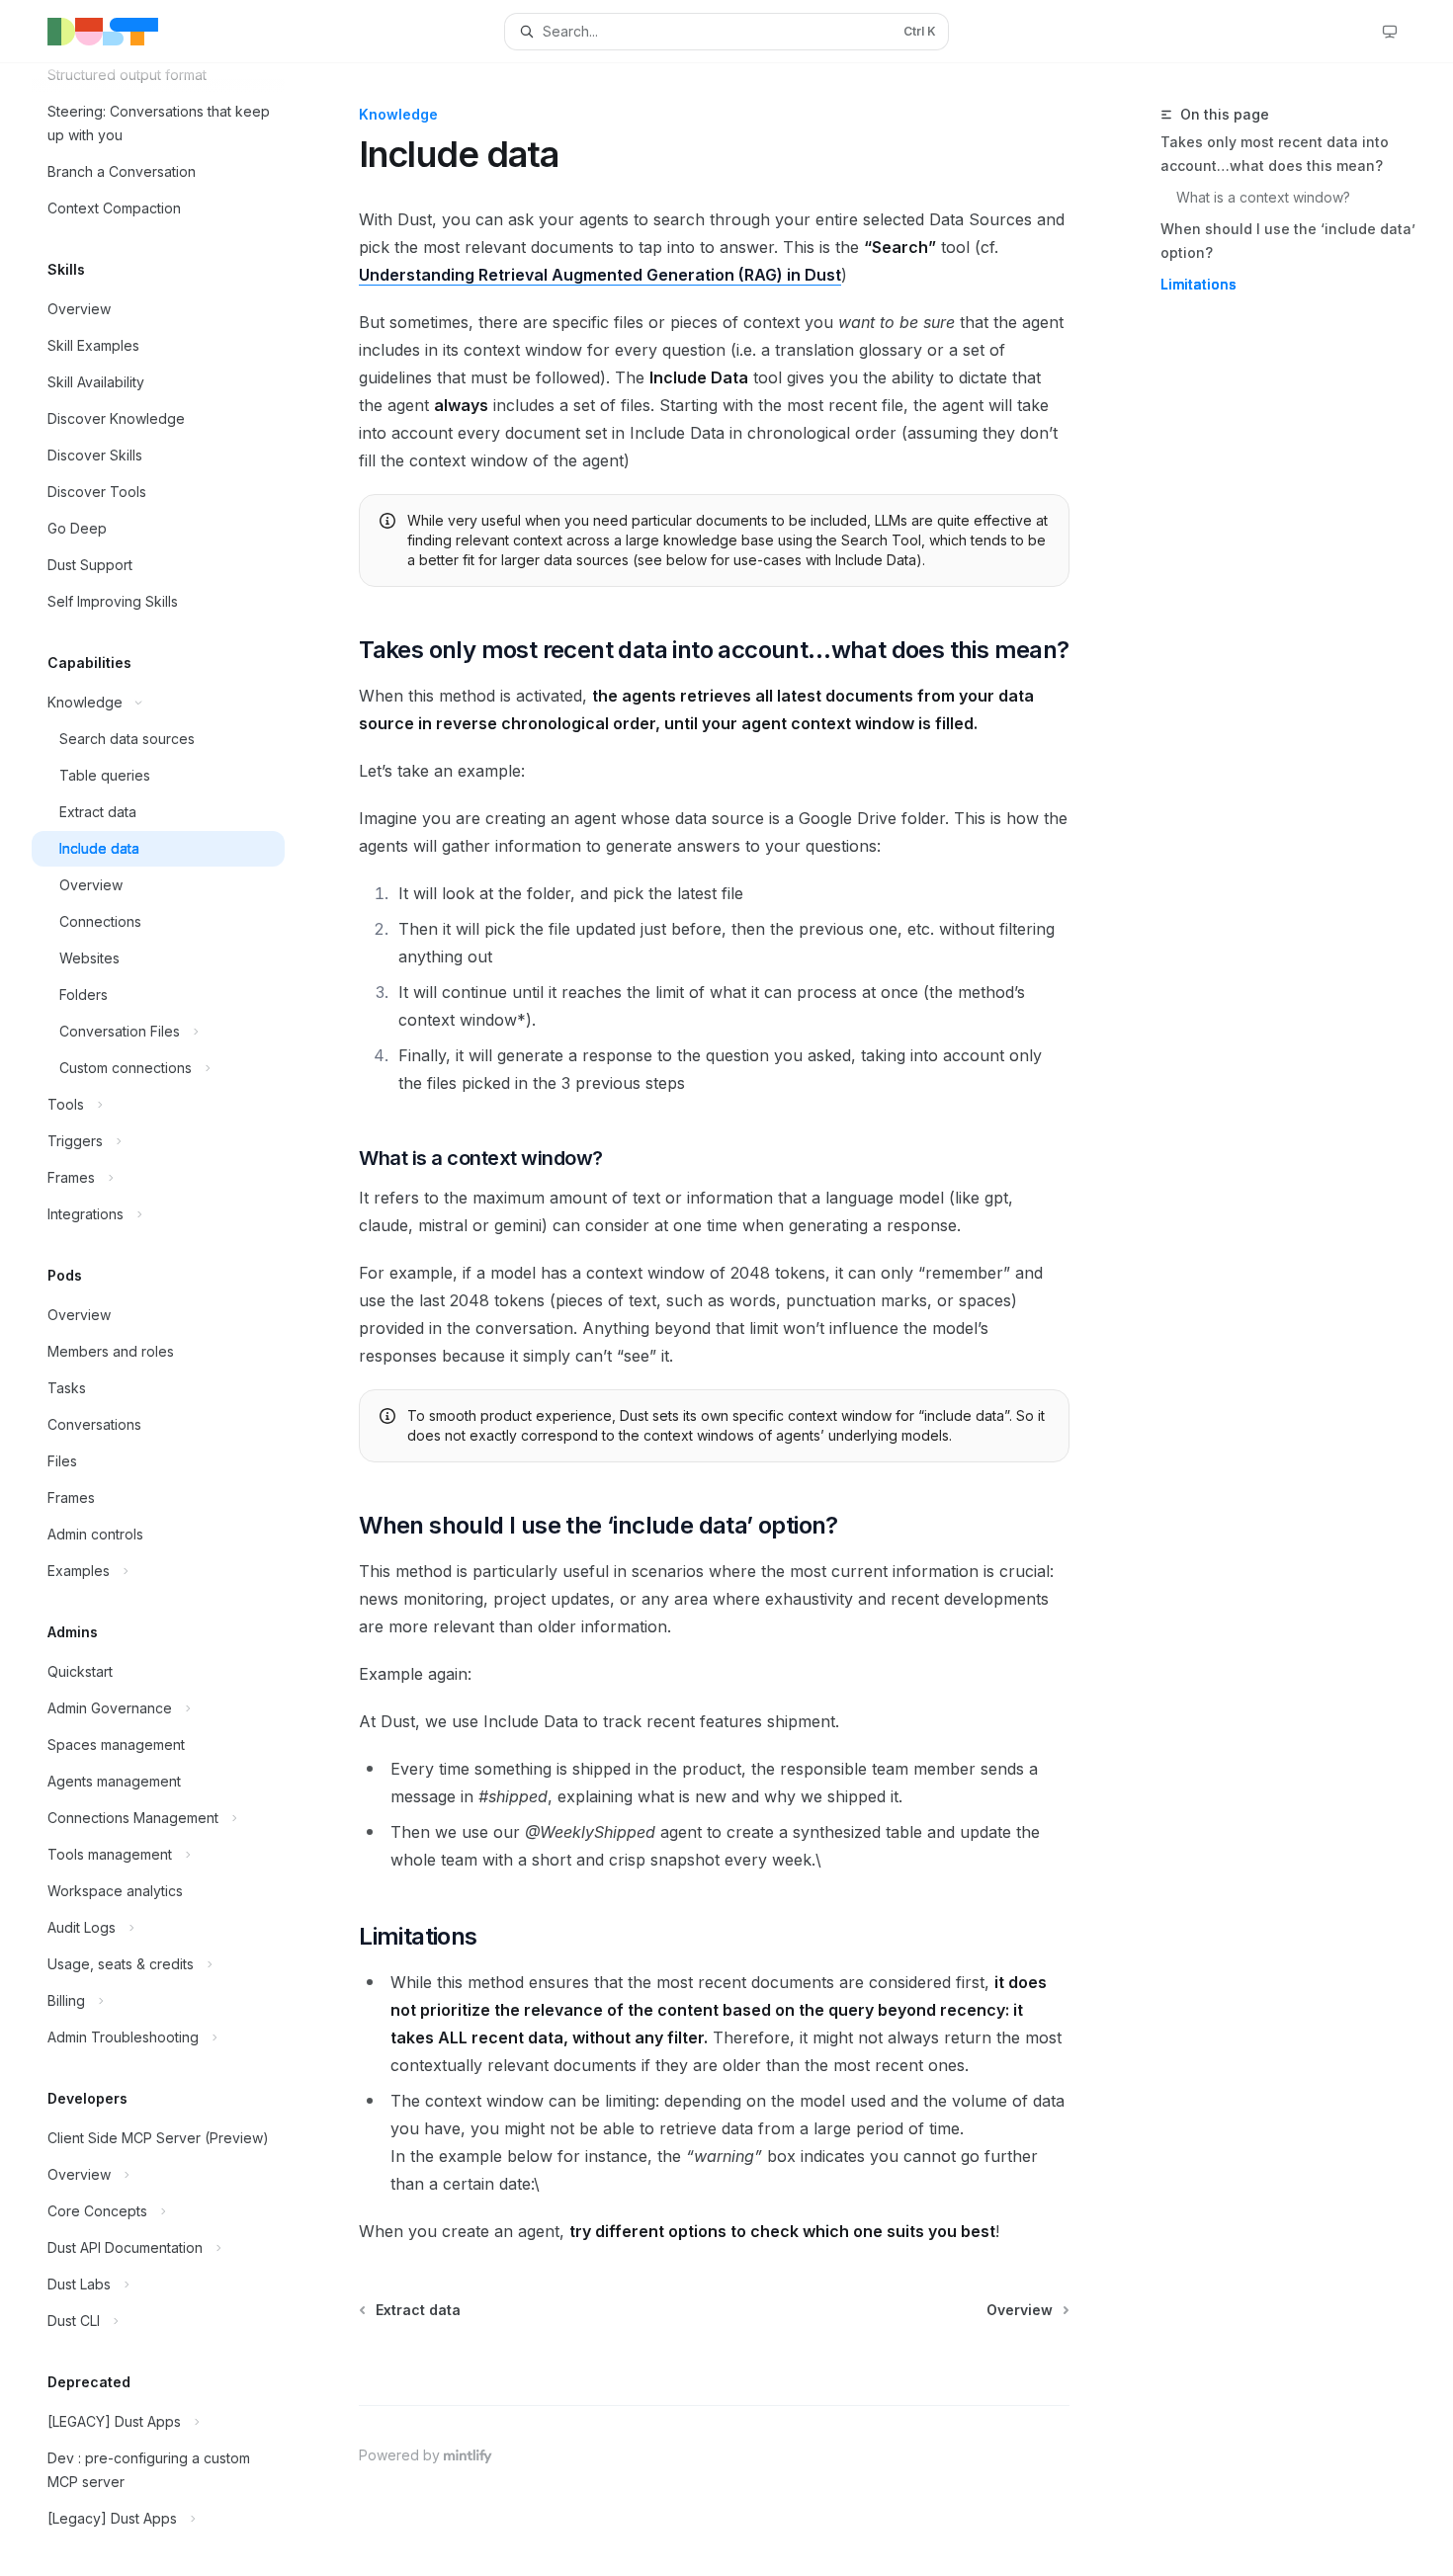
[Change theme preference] (1390, 32)
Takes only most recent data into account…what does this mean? (1275, 154)
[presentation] (174, 1320)
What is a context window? (1263, 197)
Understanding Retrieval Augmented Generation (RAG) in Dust (600, 275)
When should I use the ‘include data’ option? (1288, 241)
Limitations (1198, 284)
